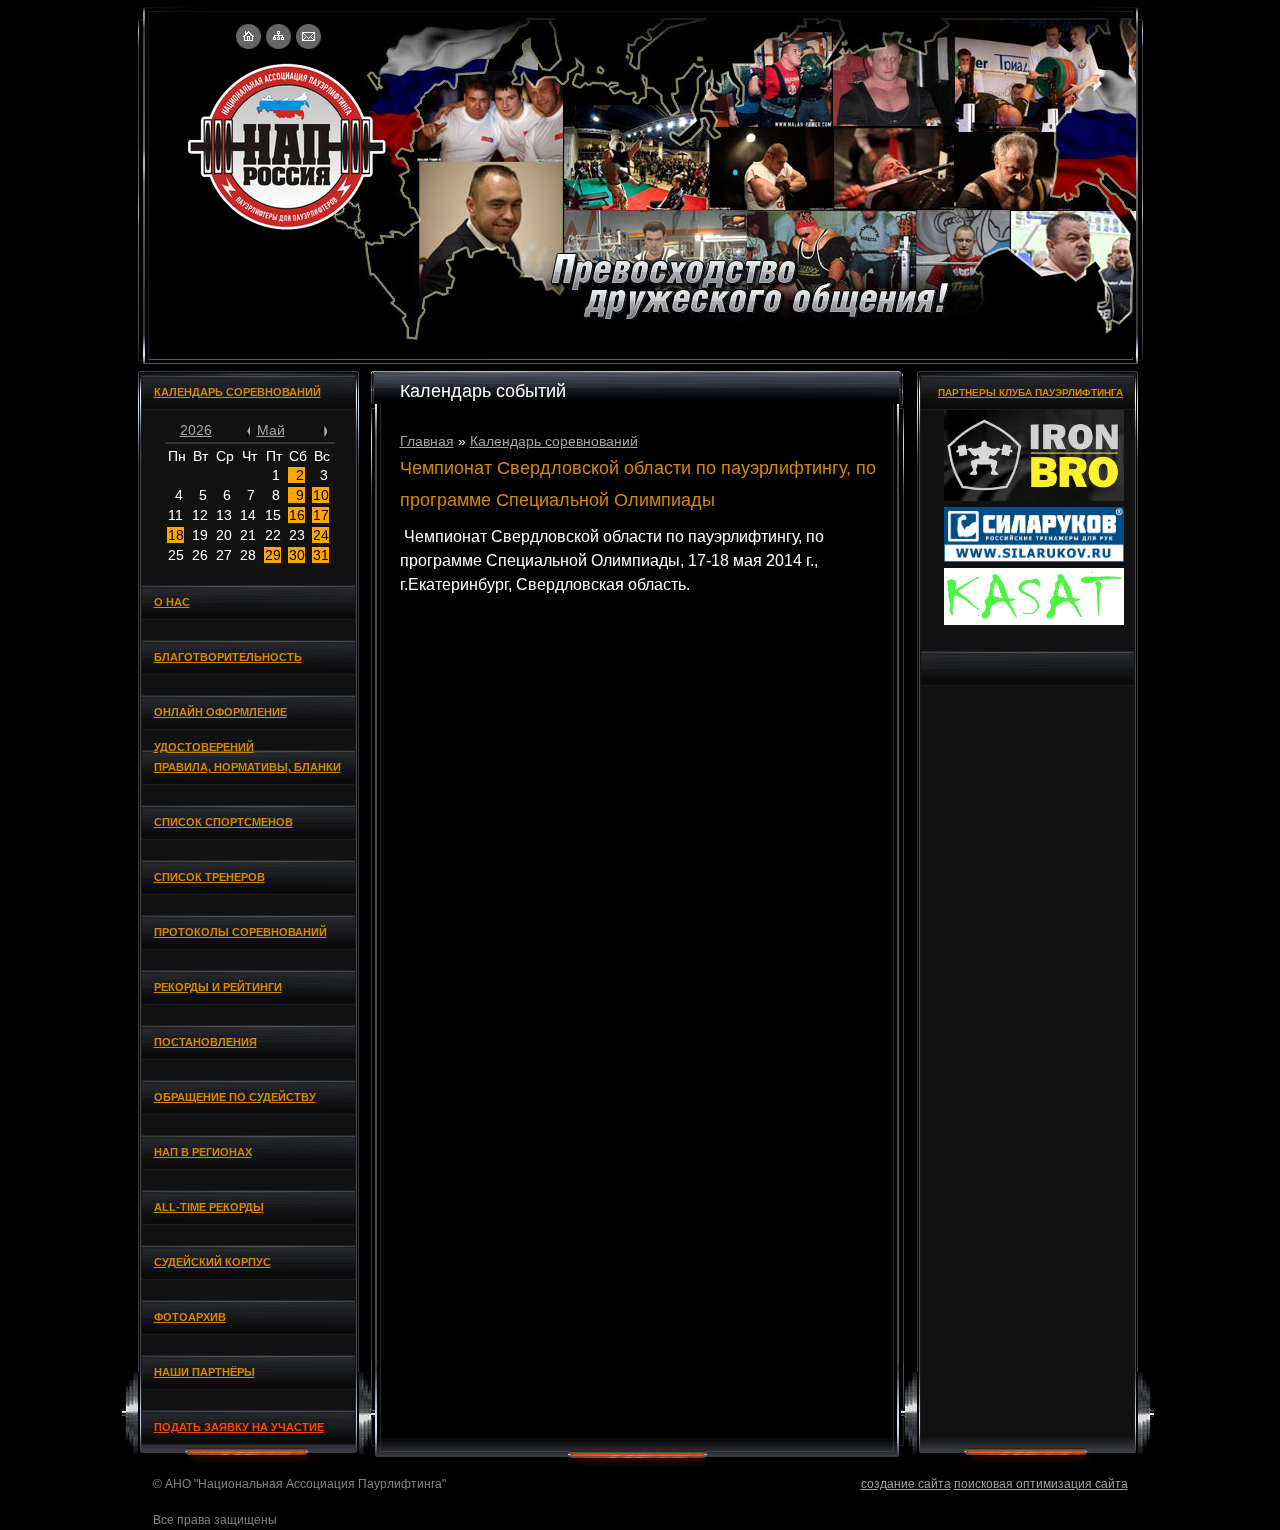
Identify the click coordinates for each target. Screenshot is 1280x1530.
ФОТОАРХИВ (190, 1317)
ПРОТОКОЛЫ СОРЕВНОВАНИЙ (240, 932)
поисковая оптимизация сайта (1041, 1484)
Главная (427, 441)
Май (271, 430)
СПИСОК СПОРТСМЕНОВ (223, 822)
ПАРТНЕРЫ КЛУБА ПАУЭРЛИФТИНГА (1030, 392)
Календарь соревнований (554, 441)
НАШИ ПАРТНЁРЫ (204, 1372)
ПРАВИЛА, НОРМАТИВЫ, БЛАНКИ (247, 767)
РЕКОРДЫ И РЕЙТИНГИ (218, 987)
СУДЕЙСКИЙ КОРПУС (212, 1262)
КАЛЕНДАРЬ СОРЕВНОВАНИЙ (237, 392)
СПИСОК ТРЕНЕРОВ (209, 877)
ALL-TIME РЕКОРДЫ (209, 1207)
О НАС (172, 602)
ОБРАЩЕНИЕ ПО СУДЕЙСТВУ (235, 1097)
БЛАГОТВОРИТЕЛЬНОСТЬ (228, 657)
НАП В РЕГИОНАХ (203, 1152)
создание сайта (906, 1484)
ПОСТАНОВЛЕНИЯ (205, 1042)
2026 (196, 430)
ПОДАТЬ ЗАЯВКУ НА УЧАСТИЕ (239, 1427)
